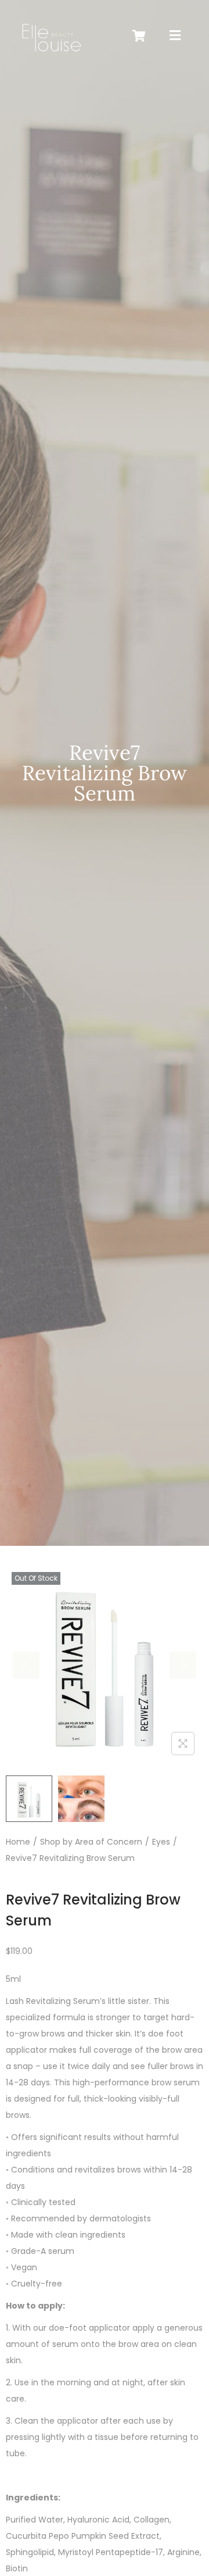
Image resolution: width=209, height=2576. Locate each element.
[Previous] (26, 1665)
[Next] (183, 1665)
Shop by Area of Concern (91, 1842)
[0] (139, 36)
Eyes (161, 1842)
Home (18, 1842)
